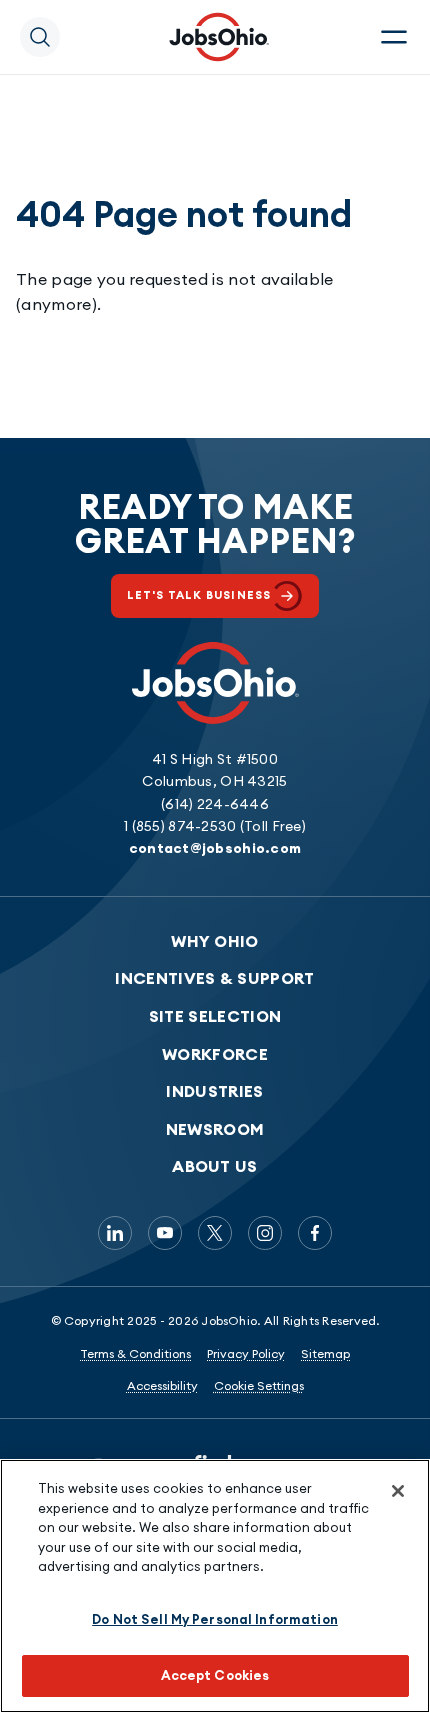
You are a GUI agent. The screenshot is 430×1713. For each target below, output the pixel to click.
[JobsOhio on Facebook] (315, 1233)
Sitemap (325, 1353)
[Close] (398, 1491)
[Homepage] (219, 37)
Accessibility (162, 1385)
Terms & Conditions (135, 1353)
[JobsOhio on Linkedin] (115, 1233)
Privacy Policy (246, 1353)
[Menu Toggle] (394, 37)
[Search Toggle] (40, 37)
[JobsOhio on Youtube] (165, 1233)
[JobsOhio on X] (215, 1233)
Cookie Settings (259, 1385)
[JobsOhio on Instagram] (265, 1233)
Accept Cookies (215, 1675)
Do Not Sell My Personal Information (215, 1619)
